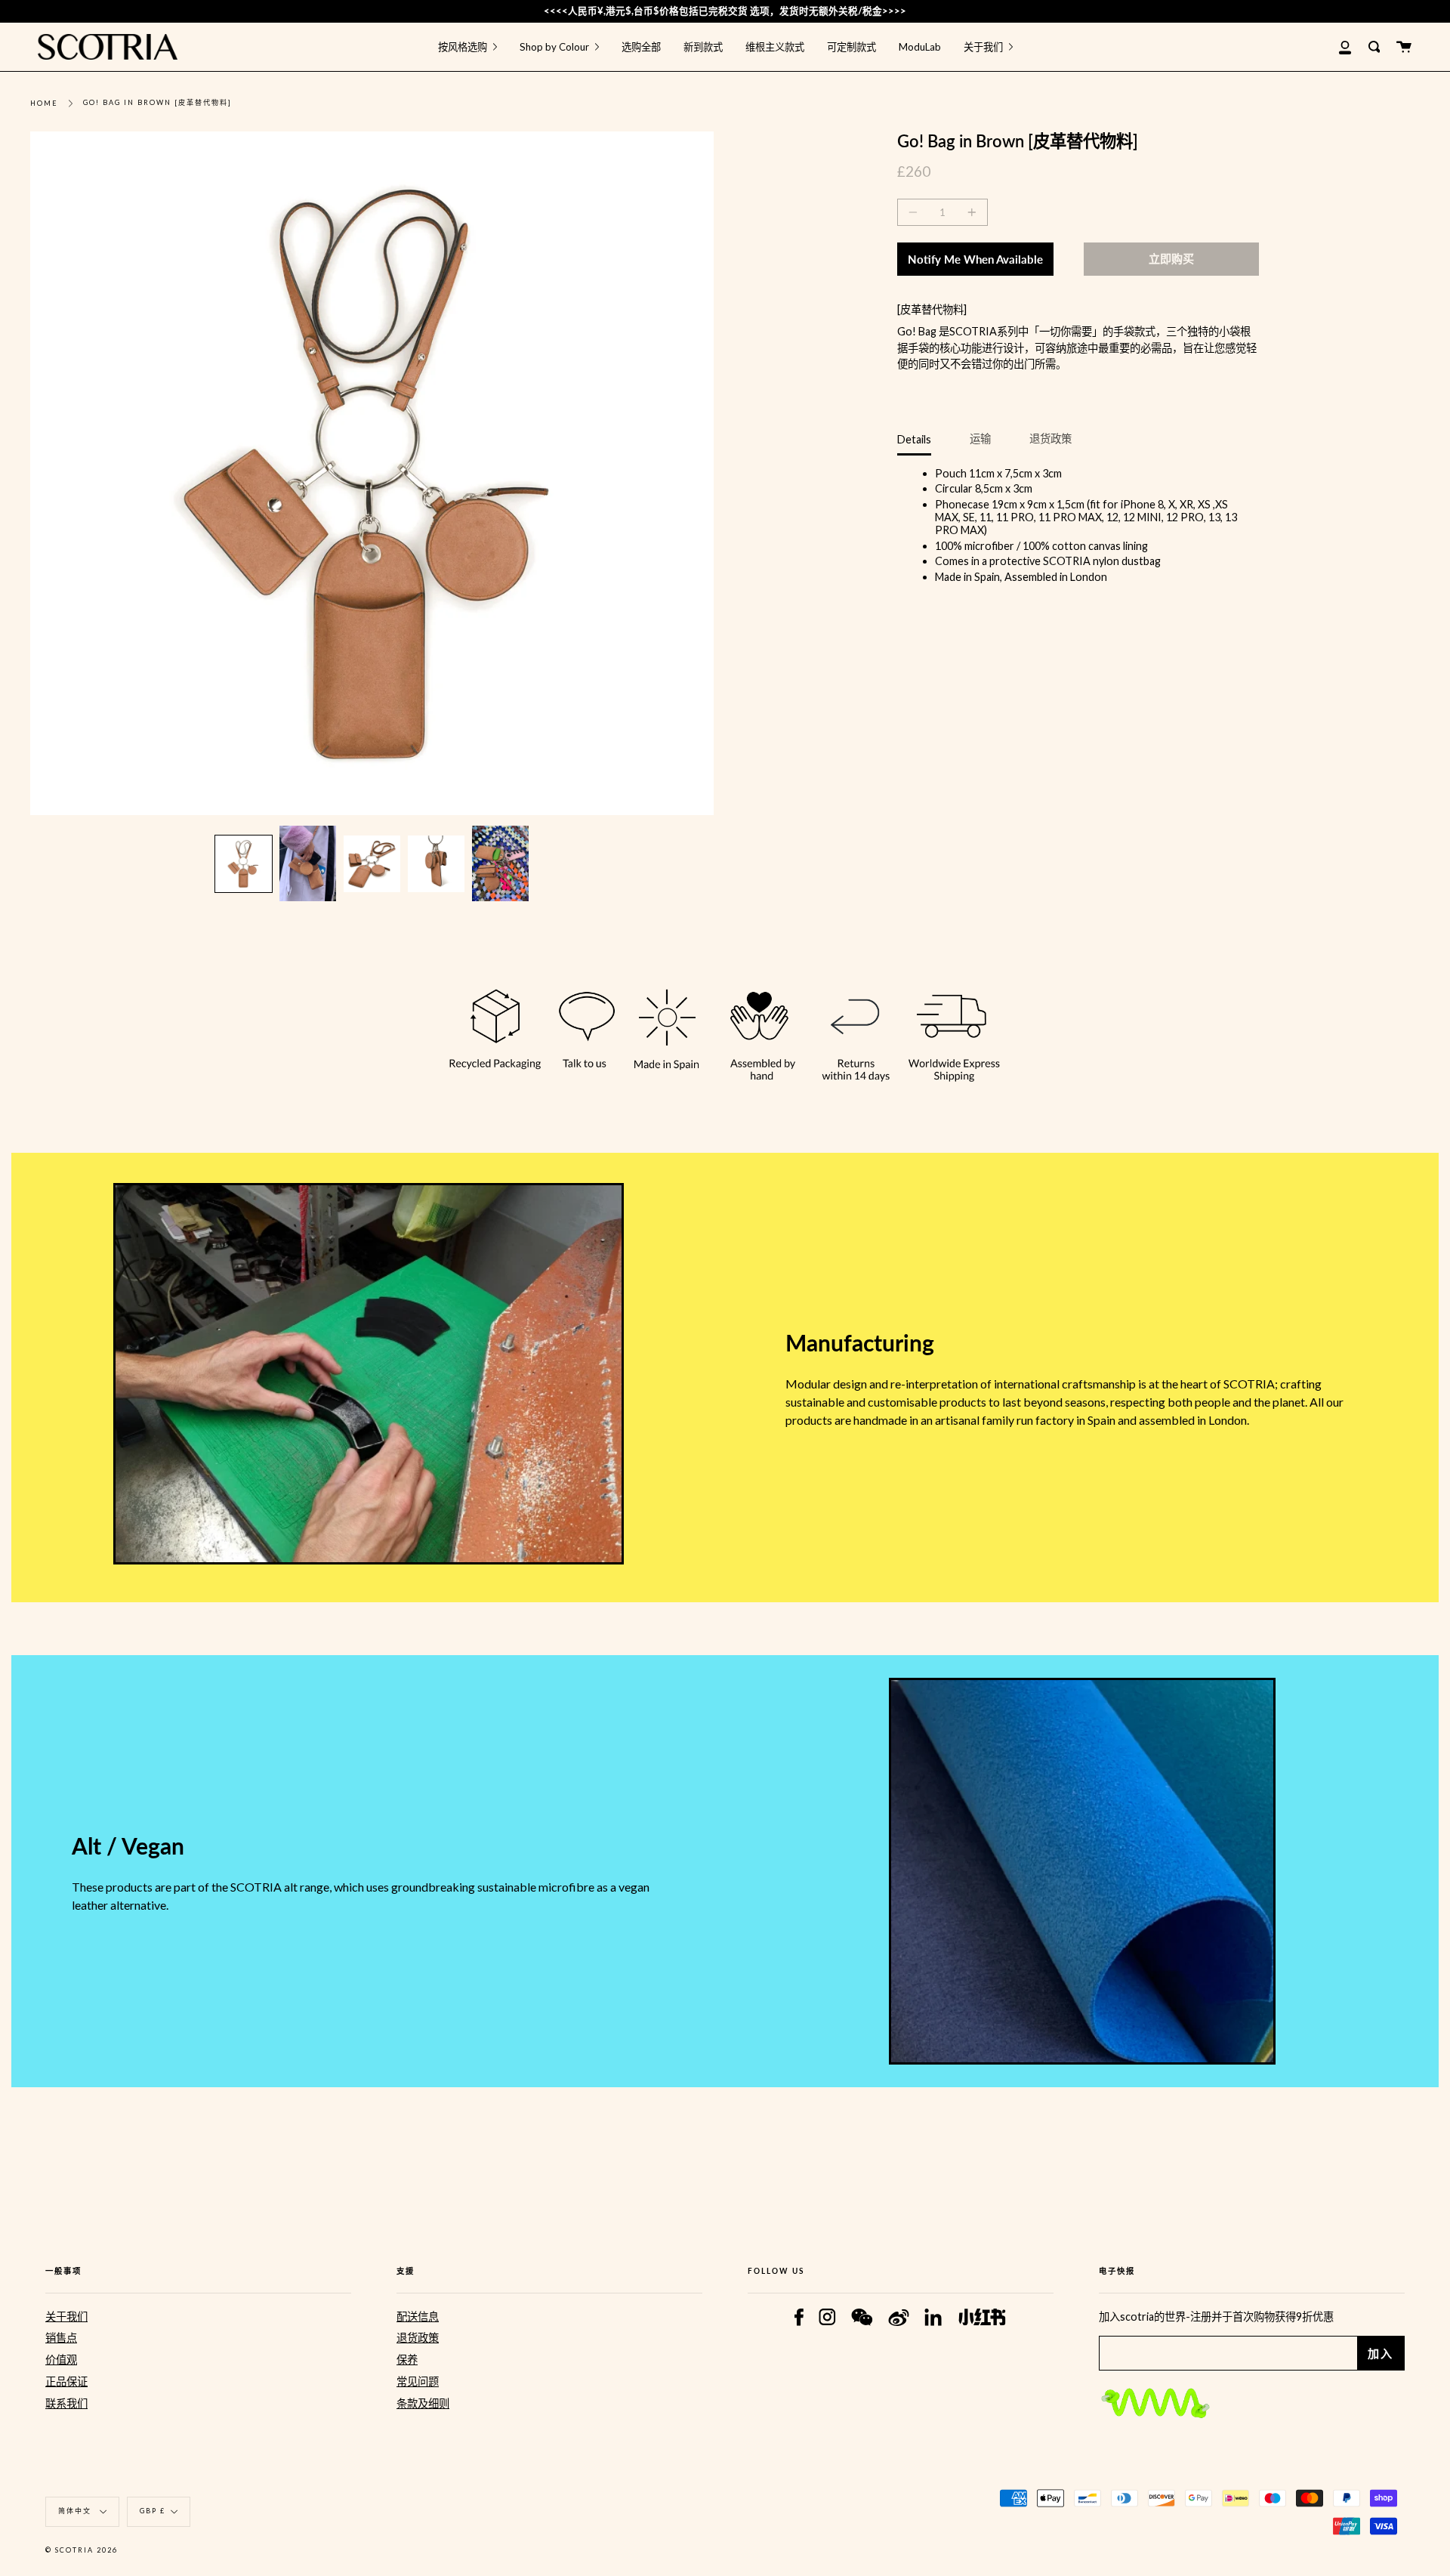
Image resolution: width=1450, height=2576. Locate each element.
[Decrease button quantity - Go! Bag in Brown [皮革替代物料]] (915, 212)
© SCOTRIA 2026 (82, 2550)
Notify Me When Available (975, 259)
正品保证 (66, 2381)
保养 (407, 2360)
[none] (244, 864)
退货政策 (1050, 439)
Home (44, 103)
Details (914, 439)
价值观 (61, 2360)
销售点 (61, 2338)
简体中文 (76, 2511)
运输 (980, 439)
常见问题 (418, 2381)
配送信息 (418, 2317)
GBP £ (153, 2511)
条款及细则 (423, 2403)
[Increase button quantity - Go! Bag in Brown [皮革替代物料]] (970, 212)
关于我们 (66, 2317)
